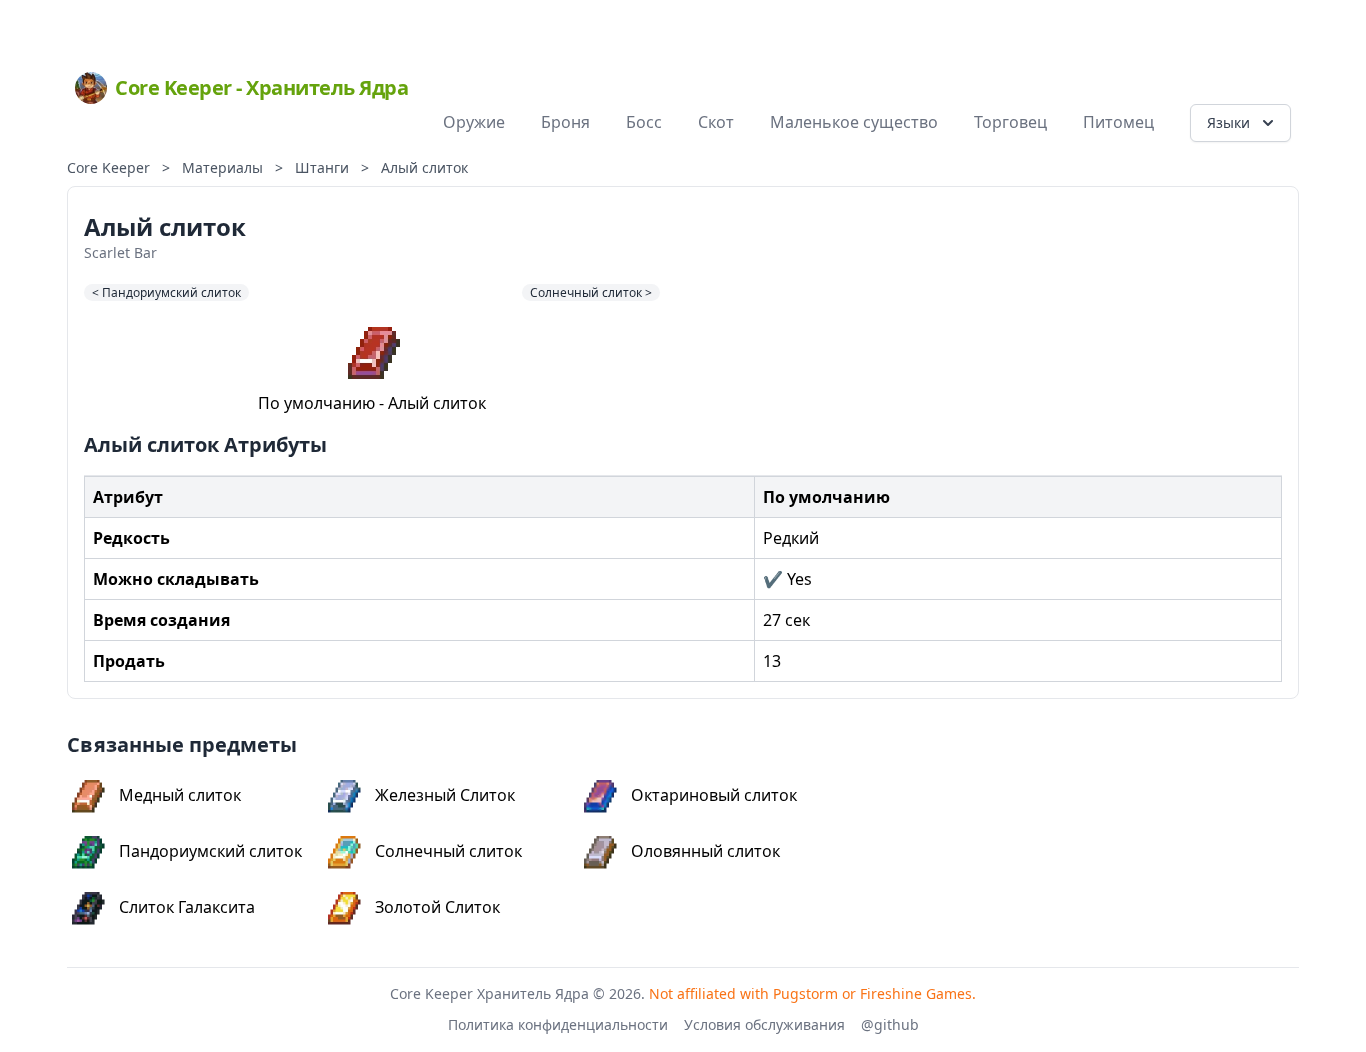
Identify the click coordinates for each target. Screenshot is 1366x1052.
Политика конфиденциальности (558, 1024)
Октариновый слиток (714, 795)
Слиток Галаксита (187, 907)
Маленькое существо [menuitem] (854, 122)
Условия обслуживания (764, 1024)
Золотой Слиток (437, 907)
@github (890, 1024)
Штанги (322, 167)
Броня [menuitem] (565, 122)
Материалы (222, 167)
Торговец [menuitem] (1010, 122)
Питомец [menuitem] (1118, 122)
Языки (1228, 122)
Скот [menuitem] (716, 122)
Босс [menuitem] (644, 122)
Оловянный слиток (705, 851)
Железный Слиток (445, 795)
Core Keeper (108, 167)
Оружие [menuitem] (474, 122)
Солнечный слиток (448, 851)
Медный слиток (180, 795)
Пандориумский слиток (210, 851)
